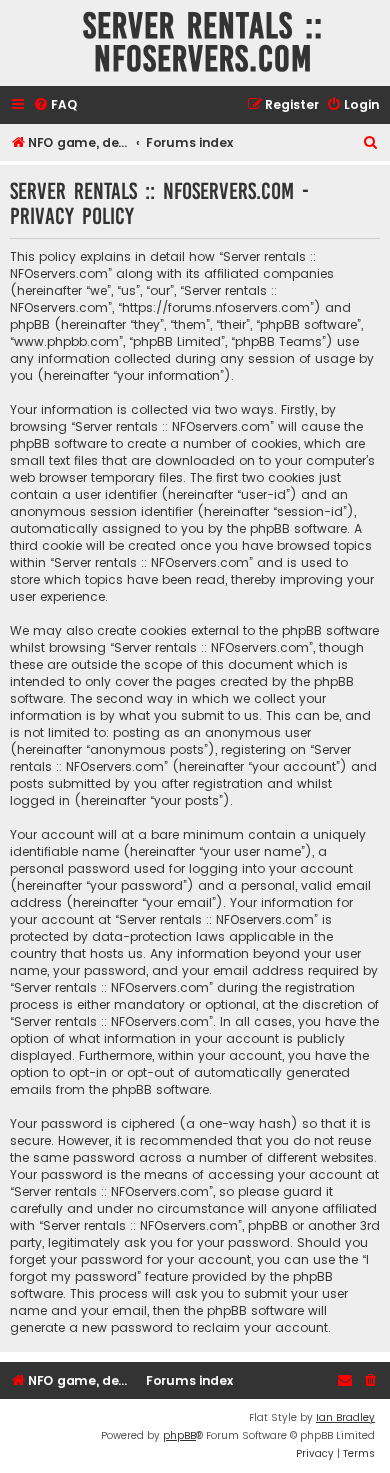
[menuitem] (55, 105)
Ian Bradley (345, 1417)
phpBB (179, 1435)
